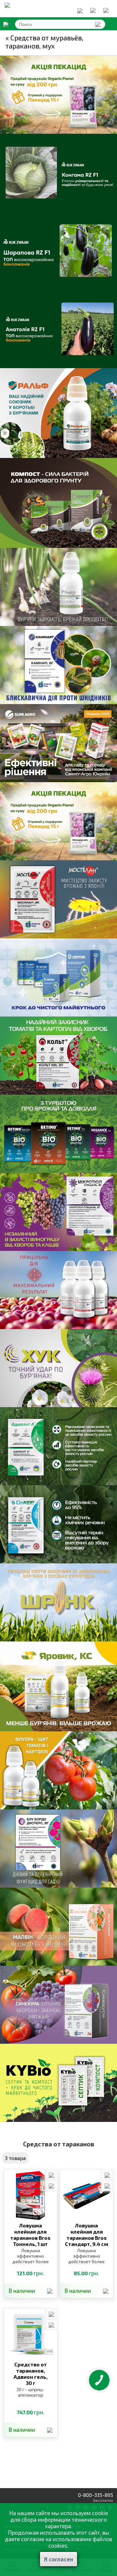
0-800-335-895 (96, 2495)
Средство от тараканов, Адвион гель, (31, 2374)
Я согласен (58, 2559)
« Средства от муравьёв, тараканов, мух (44, 42)
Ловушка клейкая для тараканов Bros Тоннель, (30, 2235)
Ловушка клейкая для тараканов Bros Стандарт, (87, 2235)
